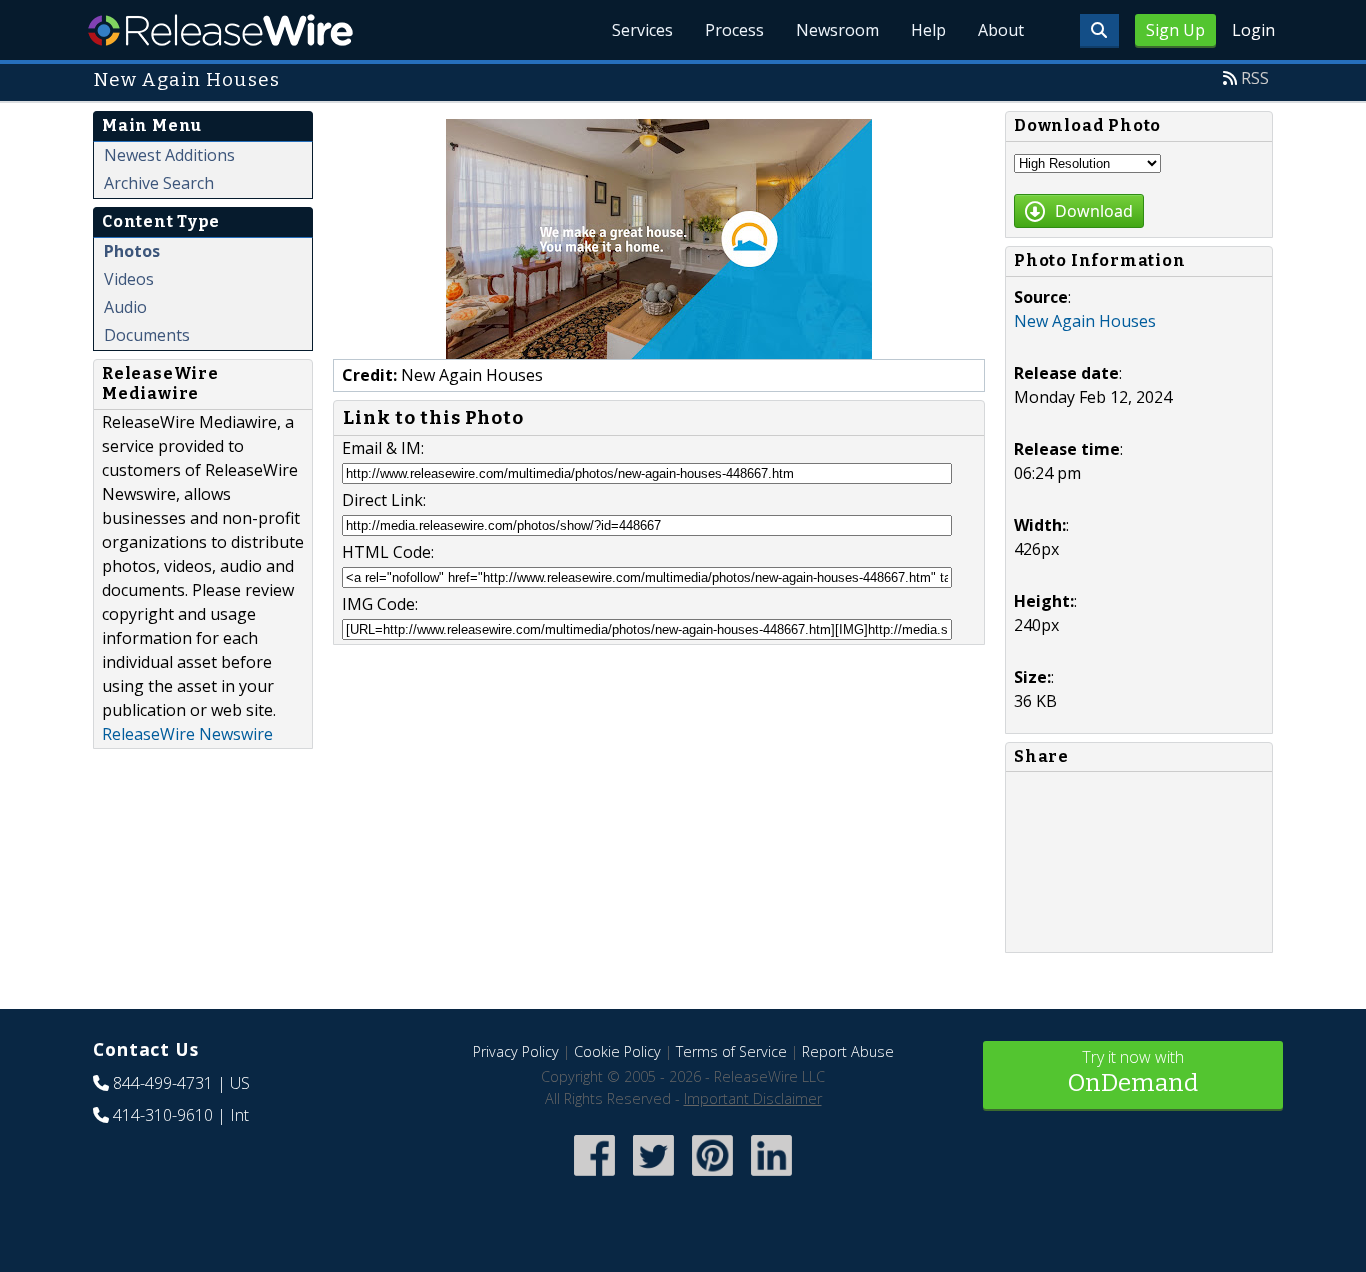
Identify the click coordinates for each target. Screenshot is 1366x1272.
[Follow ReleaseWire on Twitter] (653, 1177)
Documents (147, 335)
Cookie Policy (617, 1051)
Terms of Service (731, 1051)
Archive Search (159, 183)
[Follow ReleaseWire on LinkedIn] (771, 1177)
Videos (129, 279)
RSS (1255, 78)
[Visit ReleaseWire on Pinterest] (712, 1177)
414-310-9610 (163, 1115)
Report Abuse (848, 1051)
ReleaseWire (220, 30)
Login (1253, 30)
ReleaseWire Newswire (187, 734)
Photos (132, 251)
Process (734, 30)
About (1001, 30)
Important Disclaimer (753, 1098)
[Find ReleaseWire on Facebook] (594, 1177)
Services (642, 30)
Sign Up (1175, 30)
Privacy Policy (516, 1051)
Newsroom (837, 30)
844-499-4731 (163, 1083)
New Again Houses (1085, 321)
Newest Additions (169, 155)
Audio (125, 307)
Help (928, 30)
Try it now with (1133, 1071)
